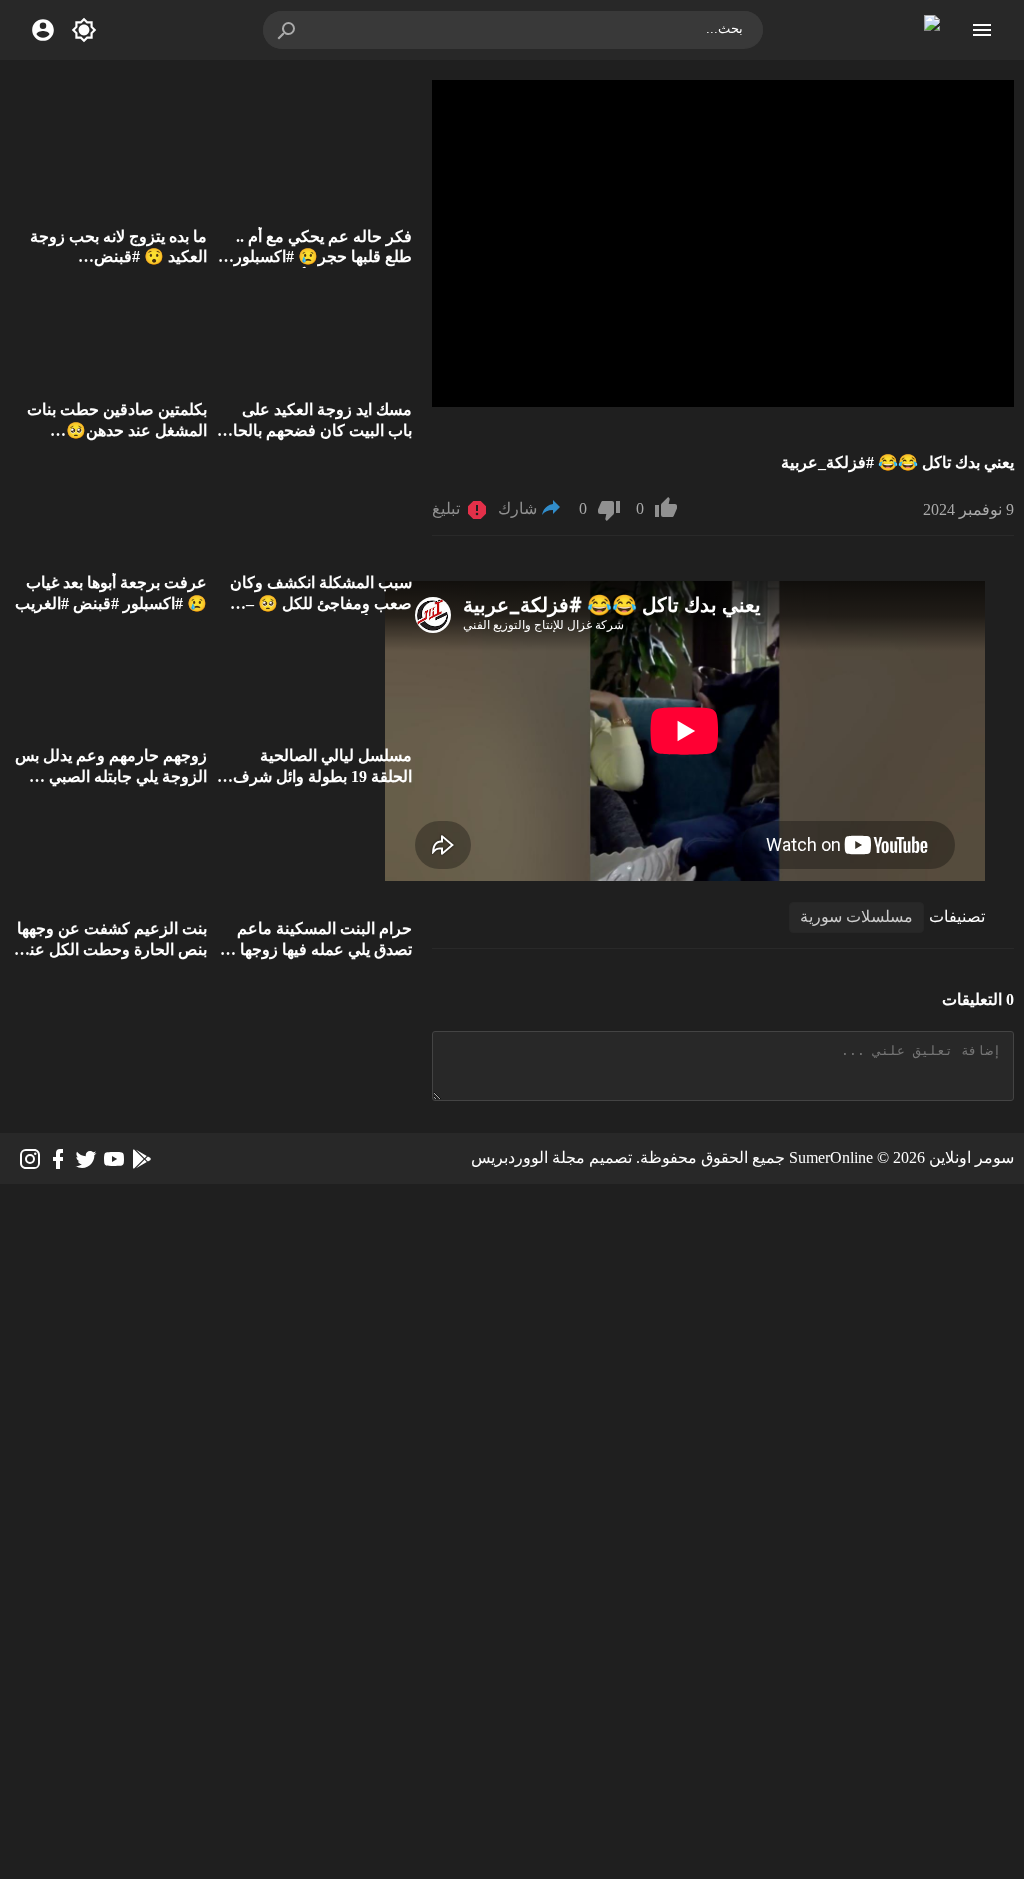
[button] (288, 30)
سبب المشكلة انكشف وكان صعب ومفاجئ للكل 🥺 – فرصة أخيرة (321, 603)
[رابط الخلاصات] (142, 1159)
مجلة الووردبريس (528, 1157)
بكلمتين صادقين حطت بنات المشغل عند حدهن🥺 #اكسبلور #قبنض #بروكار (117, 430)
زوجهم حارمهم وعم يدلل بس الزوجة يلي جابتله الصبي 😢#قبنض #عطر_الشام (111, 776)
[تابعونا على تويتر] (86, 1159)
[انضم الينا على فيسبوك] (58, 1159)
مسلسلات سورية (856, 916)
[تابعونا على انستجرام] (30, 1159)
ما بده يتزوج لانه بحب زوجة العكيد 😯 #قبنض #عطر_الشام (118, 257)
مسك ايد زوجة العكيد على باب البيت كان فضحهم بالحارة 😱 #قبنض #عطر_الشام (314, 430)
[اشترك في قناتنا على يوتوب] (114, 1159)
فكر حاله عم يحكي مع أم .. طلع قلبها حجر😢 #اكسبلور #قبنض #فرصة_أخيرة (323, 257)
